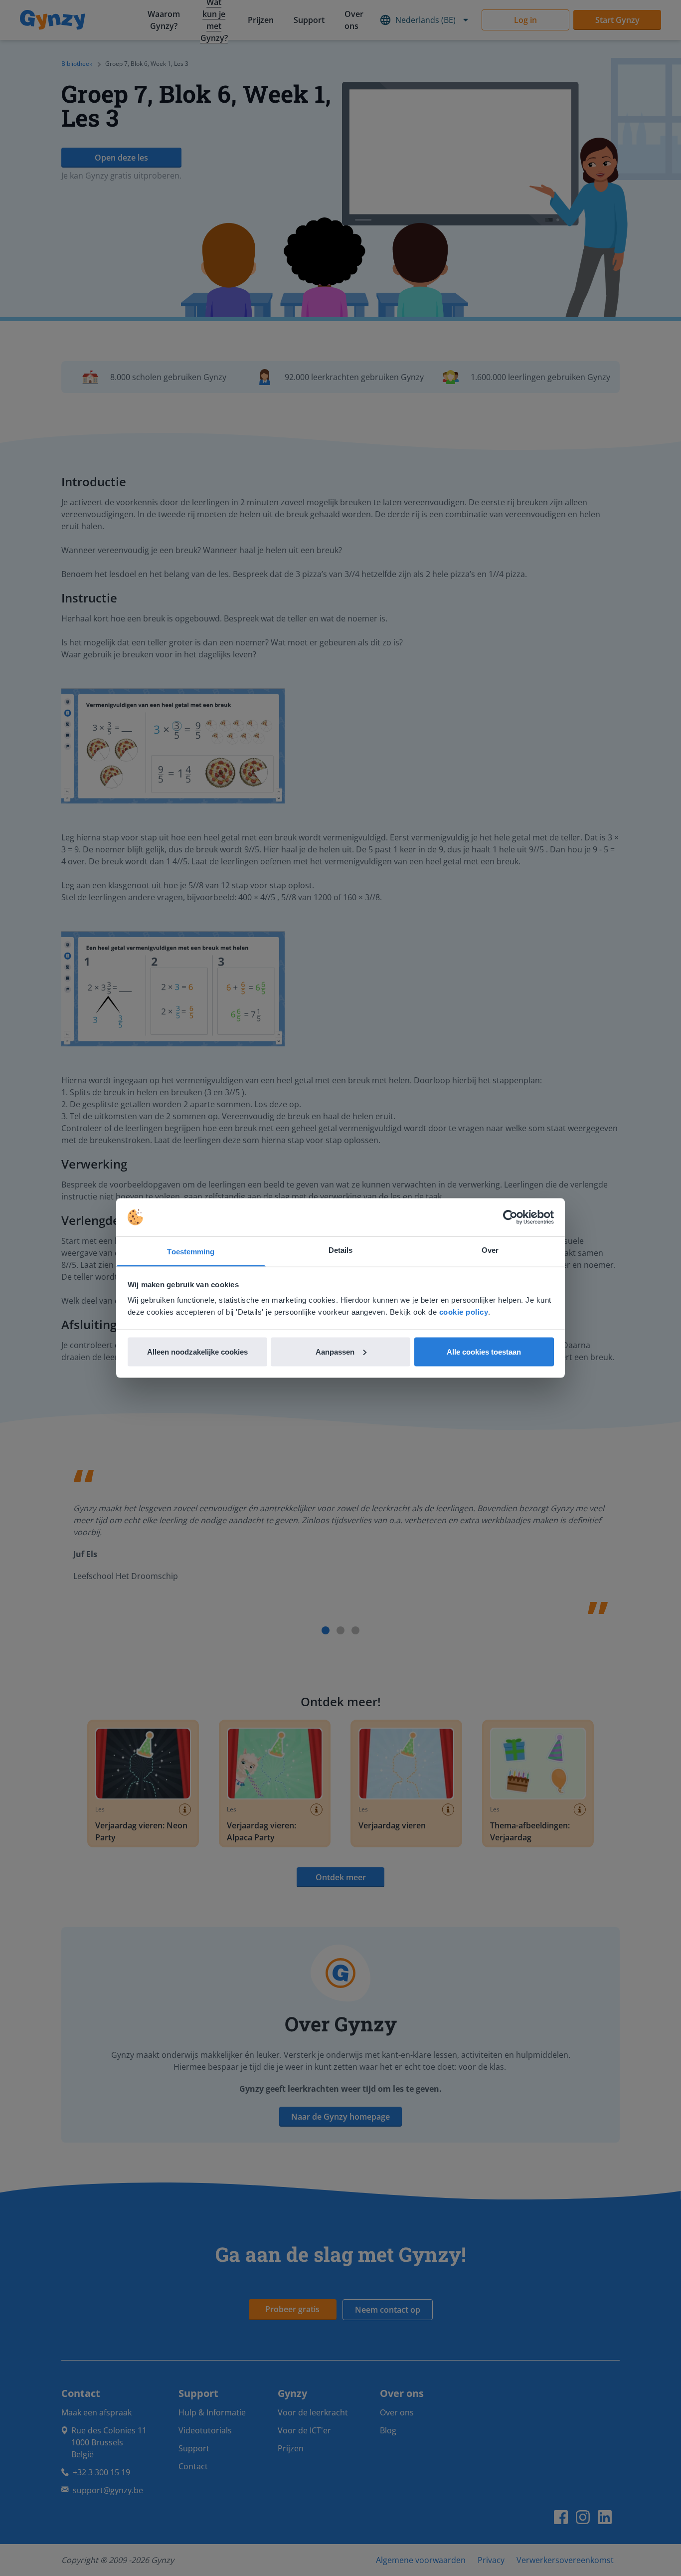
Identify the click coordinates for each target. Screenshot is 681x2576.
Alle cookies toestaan (484, 1351)
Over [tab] (490, 1250)
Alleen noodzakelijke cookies (197, 1351)
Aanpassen (335, 1351)
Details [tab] (341, 1250)
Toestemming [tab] (191, 1252)
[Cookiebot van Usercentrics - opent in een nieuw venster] (510, 1217)
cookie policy (464, 1312)
